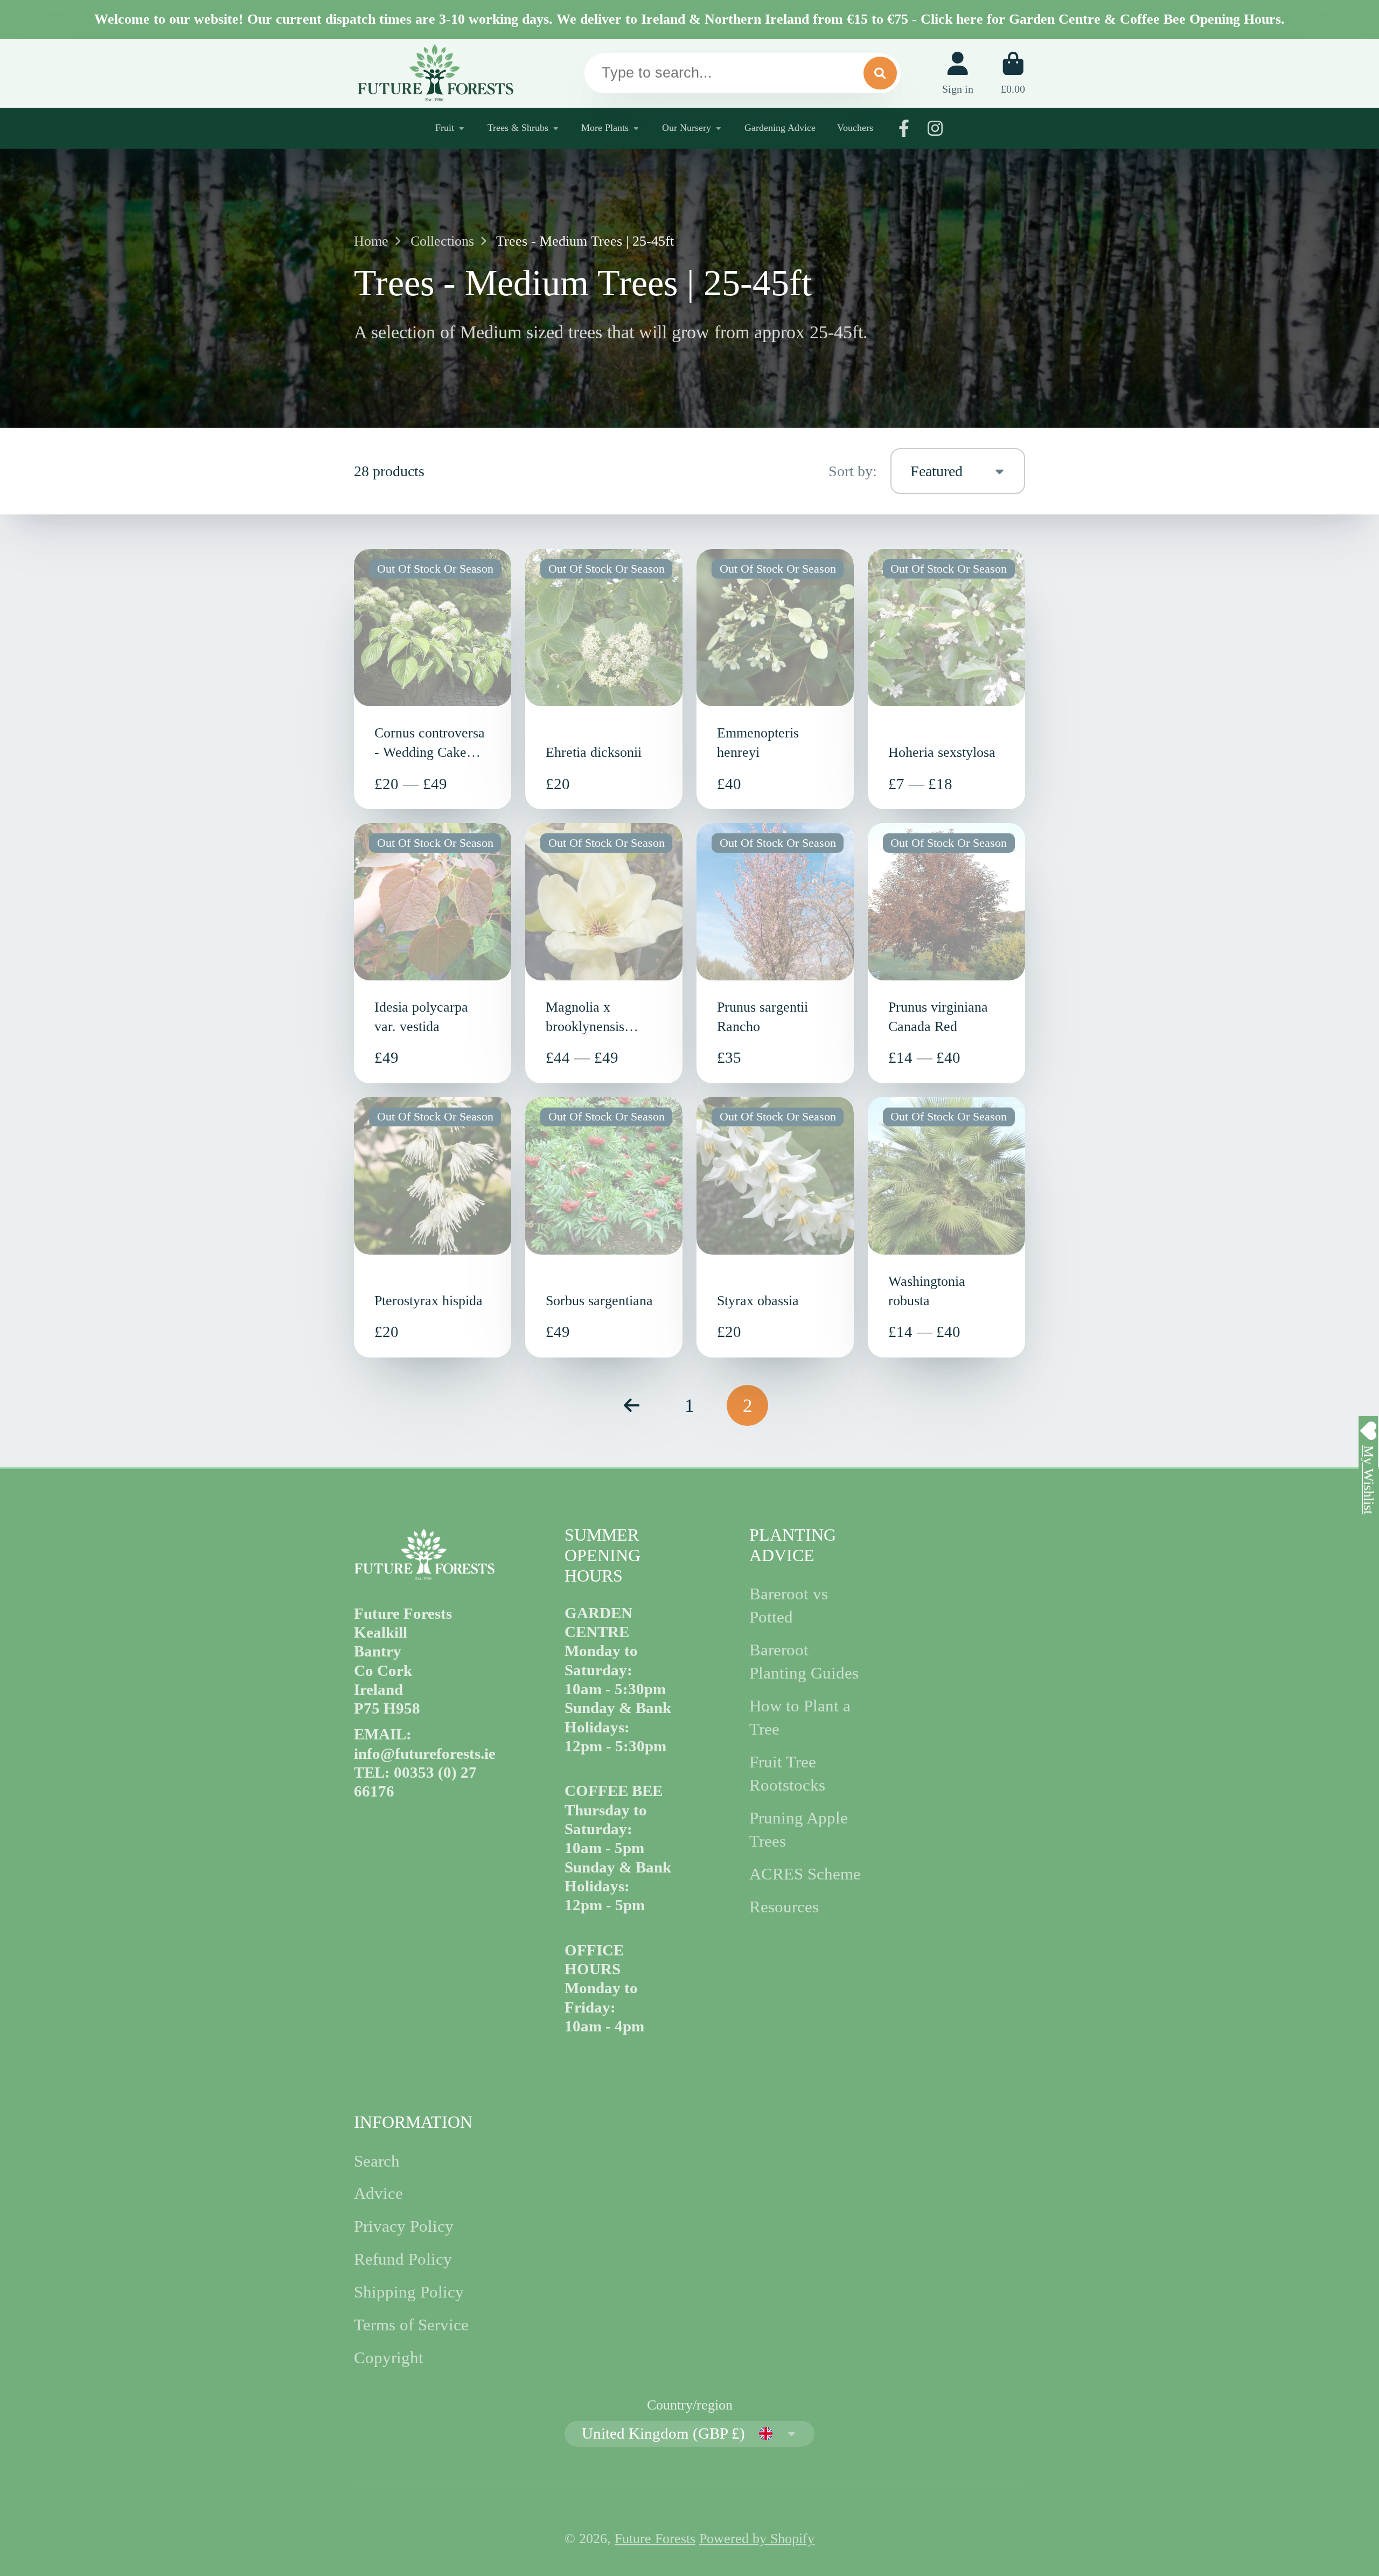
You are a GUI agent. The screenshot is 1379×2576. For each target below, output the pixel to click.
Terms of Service (411, 2325)
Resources (784, 1907)
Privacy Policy (404, 2226)
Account (958, 73)
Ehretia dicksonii (604, 679)
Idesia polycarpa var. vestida (433, 953)
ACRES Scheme (805, 1874)
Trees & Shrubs (518, 128)
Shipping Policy (409, 2292)
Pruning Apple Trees (799, 1830)
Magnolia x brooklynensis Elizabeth (604, 953)
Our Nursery (687, 128)
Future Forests (655, 2539)
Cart (1013, 73)
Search (377, 2161)
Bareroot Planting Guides (804, 1662)
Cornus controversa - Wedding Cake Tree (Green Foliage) (433, 679)
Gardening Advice (780, 128)
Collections (442, 241)
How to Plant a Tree (800, 1718)
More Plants (605, 128)
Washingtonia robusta (946, 1227)
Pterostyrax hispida (433, 1227)
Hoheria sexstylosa (946, 679)
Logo (435, 73)
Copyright (389, 2358)
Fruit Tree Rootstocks (787, 1774)
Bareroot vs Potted (789, 1606)
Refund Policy (403, 2259)
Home (371, 241)
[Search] (880, 73)
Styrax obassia (775, 1227)
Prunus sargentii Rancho (775, 953)
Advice (378, 2194)
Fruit (445, 128)
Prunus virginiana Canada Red (946, 953)
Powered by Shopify (757, 2539)
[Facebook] (904, 128)
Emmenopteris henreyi (775, 679)
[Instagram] (935, 128)
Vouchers (855, 128)
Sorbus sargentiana (604, 1227)
